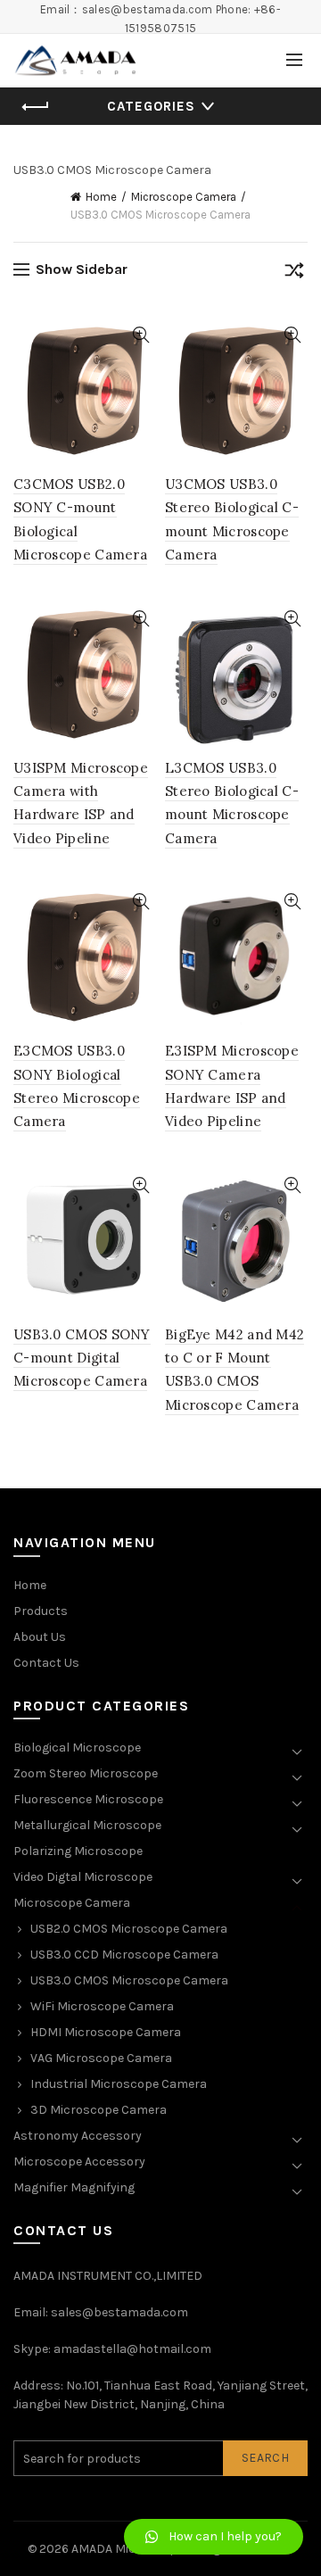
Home (101, 197)
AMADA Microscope (128, 2549)
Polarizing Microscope (78, 1851)
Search (265, 2458)
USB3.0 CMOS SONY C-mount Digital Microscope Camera (82, 1358)
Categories (151, 106)
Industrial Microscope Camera (119, 2084)
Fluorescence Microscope (88, 1799)
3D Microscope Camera (99, 2110)
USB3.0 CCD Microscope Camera (124, 1955)
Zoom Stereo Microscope (86, 1773)
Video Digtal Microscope (83, 1877)
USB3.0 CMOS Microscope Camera (129, 1980)
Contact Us (46, 1663)
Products (41, 1611)
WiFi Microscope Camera (102, 2006)
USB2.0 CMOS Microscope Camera (129, 1929)
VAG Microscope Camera (101, 2058)
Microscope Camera (184, 197)
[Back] (36, 107)
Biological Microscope (77, 1748)
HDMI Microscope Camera (106, 2032)
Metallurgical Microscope (87, 1825)
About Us (40, 1637)
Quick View (140, 335)
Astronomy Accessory (78, 2136)
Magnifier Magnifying (74, 2187)
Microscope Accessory (79, 2162)
